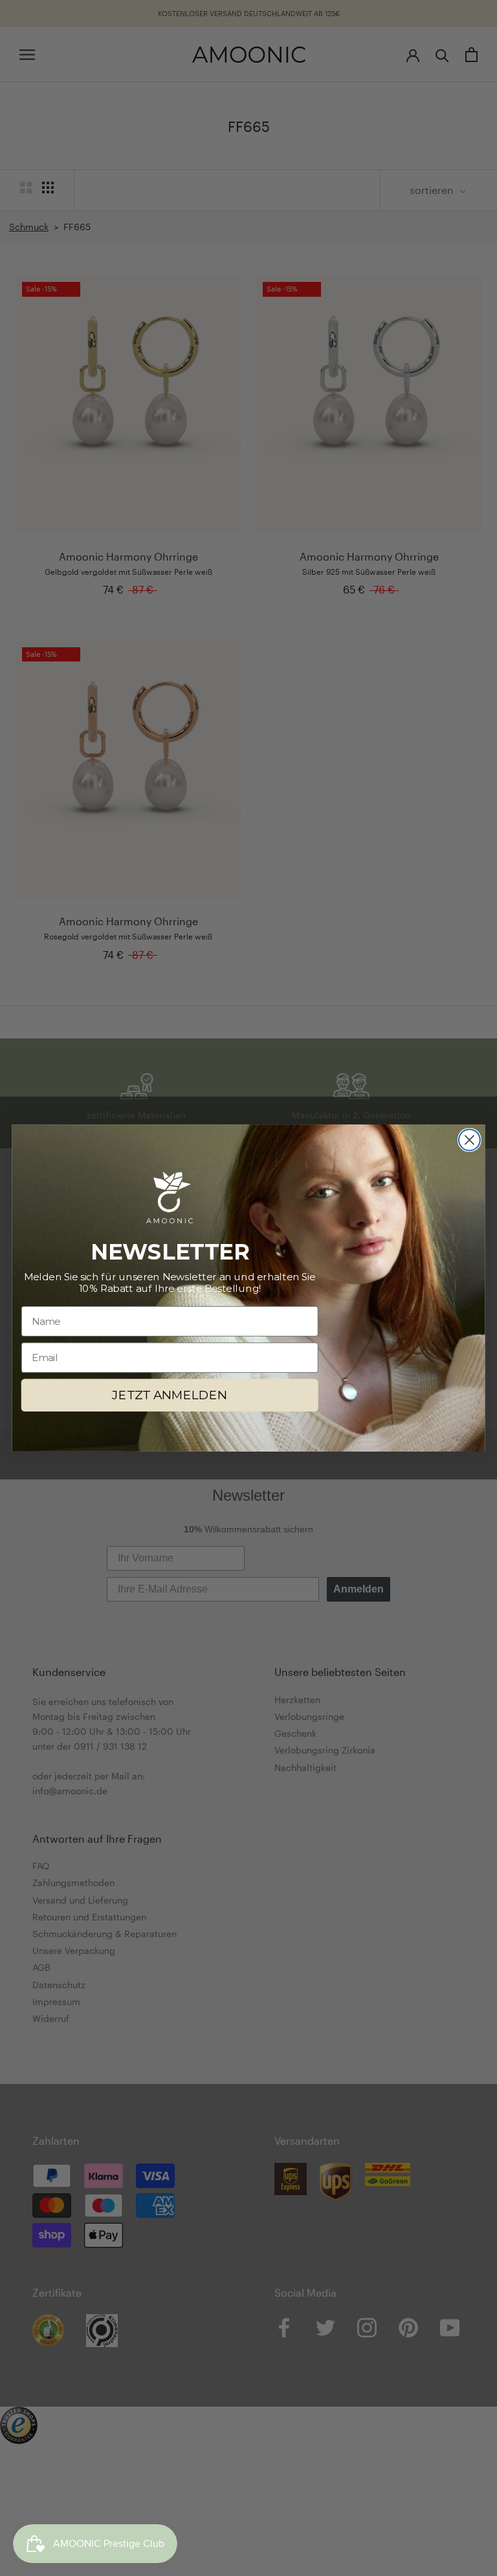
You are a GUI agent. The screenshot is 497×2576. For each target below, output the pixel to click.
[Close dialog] (469, 1140)
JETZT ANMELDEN (170, 1395)
